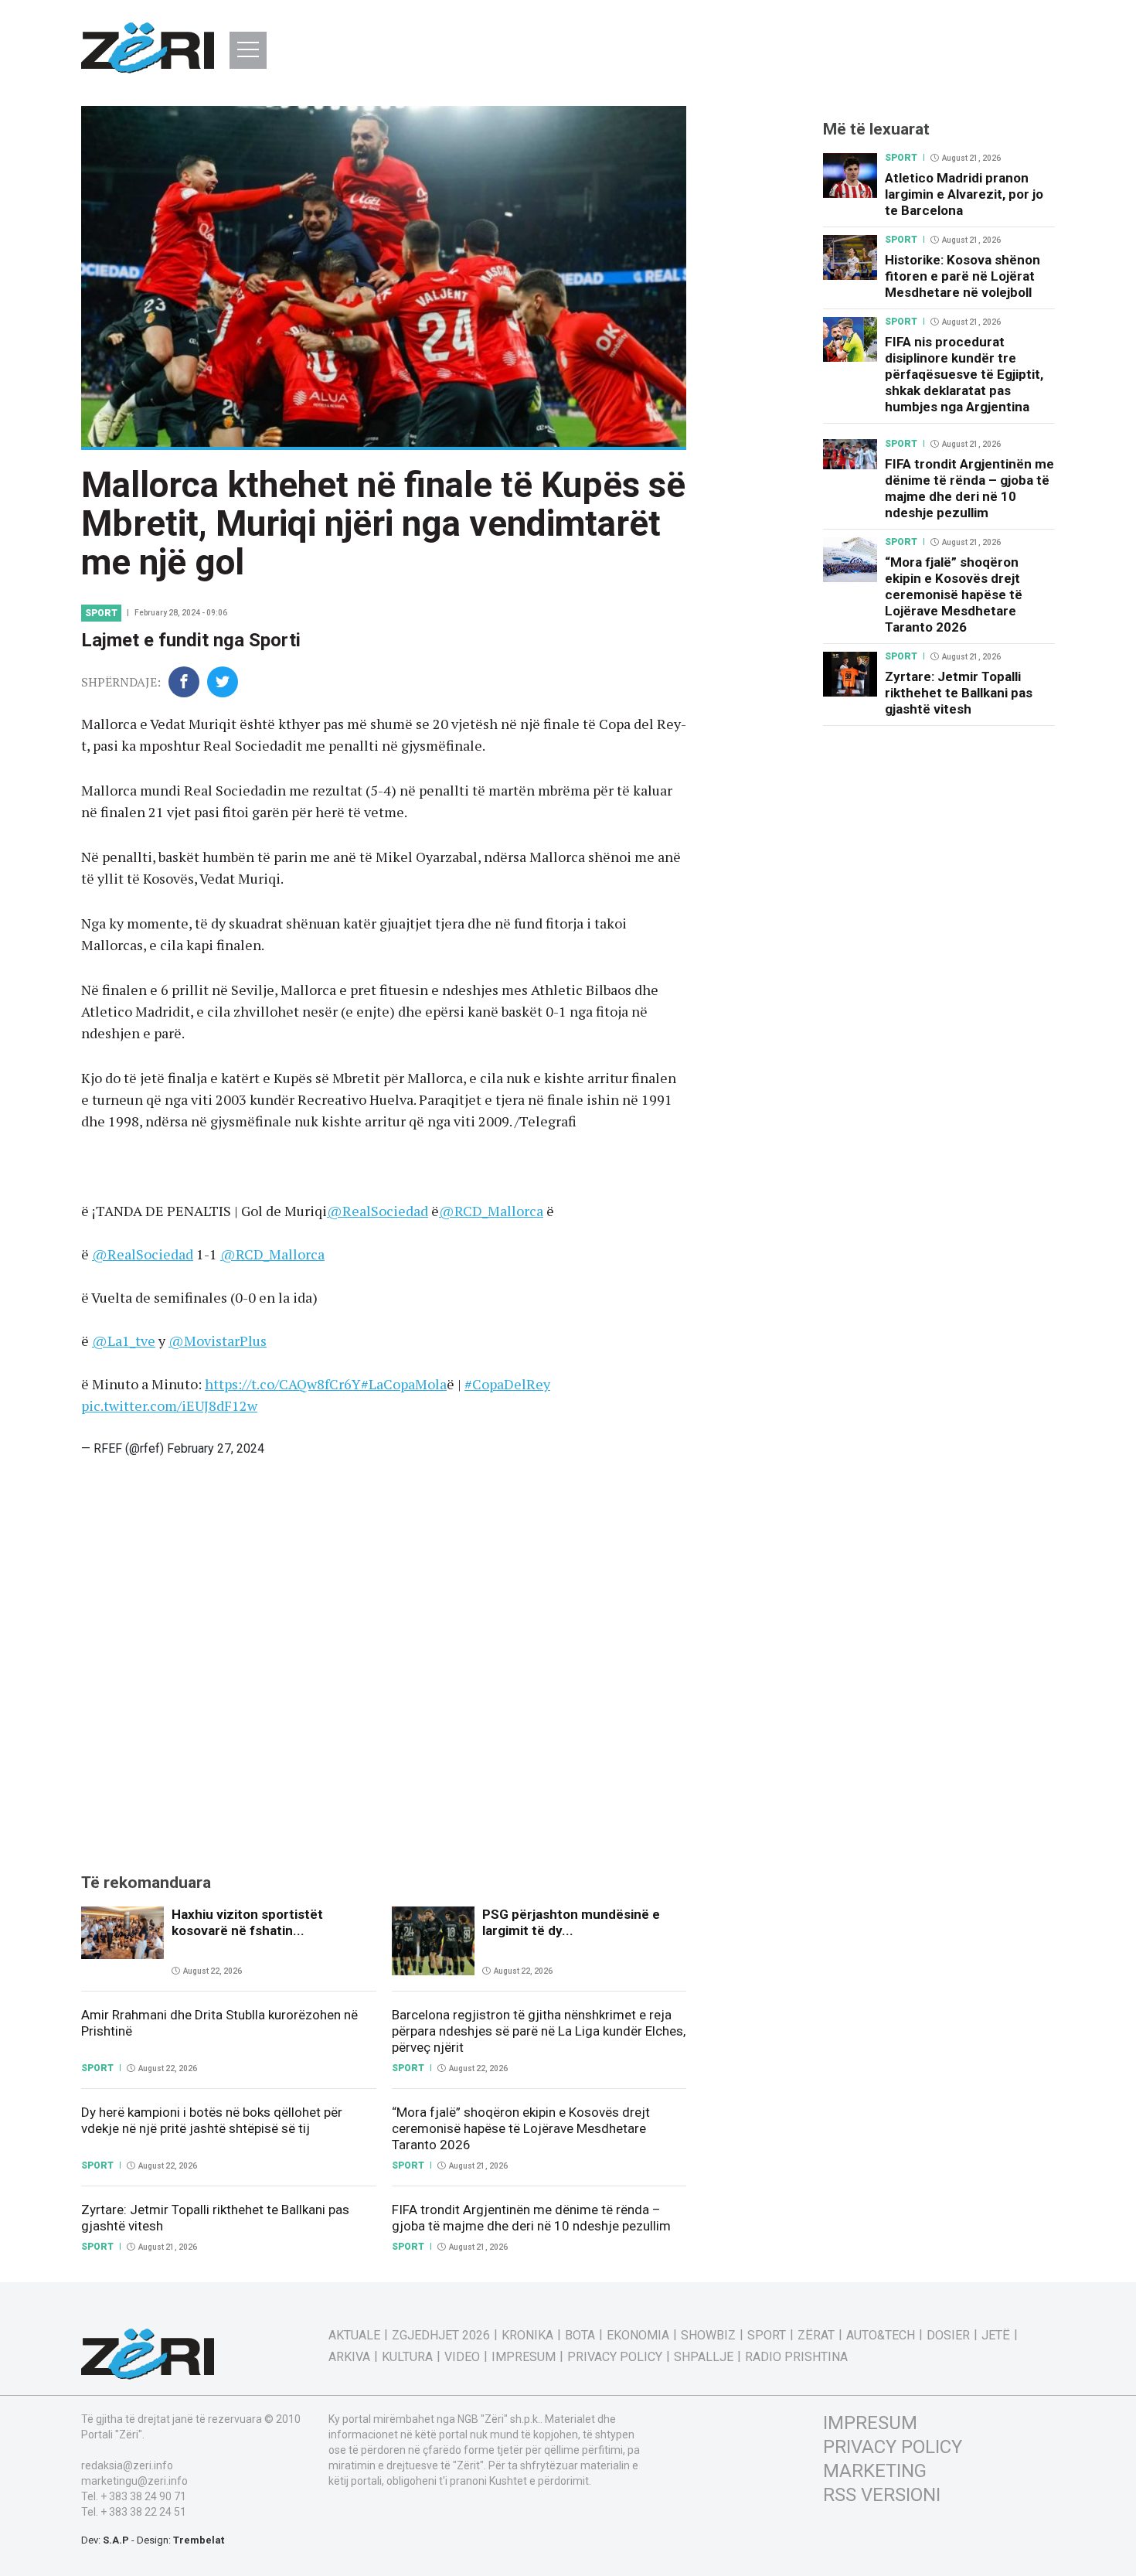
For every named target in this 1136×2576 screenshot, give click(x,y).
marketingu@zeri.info (134, 2481)
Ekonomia (638, 2336)
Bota (580, 2336)
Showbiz (708, 2336)
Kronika (527, 2336)
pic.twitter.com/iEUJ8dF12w (169, 1406)
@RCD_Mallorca (491, 1211)
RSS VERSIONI (882, 2495)
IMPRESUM (870, 2423)
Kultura (407, 2357)
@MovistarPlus (218, 1341)
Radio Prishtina (796, 2357)
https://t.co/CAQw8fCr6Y (283, 1384)
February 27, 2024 (216, 1448)
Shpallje (704, 2357)
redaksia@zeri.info (127, 2465)
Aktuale (354, 2336)
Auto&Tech (881, 2336)
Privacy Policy (615, 2357)
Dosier (948, 2336)
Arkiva (349, 2357)
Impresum (524, 2357)
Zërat (816, 2336)
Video (462, 2357)
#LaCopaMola (404, 1384)
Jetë (996, 2336)
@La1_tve (124, 1341)
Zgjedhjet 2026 (441, 2336)
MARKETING (875, 2471)
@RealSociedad (378, 1211)
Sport (101, 613)
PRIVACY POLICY (893, 2447)
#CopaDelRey (507, 1384)
